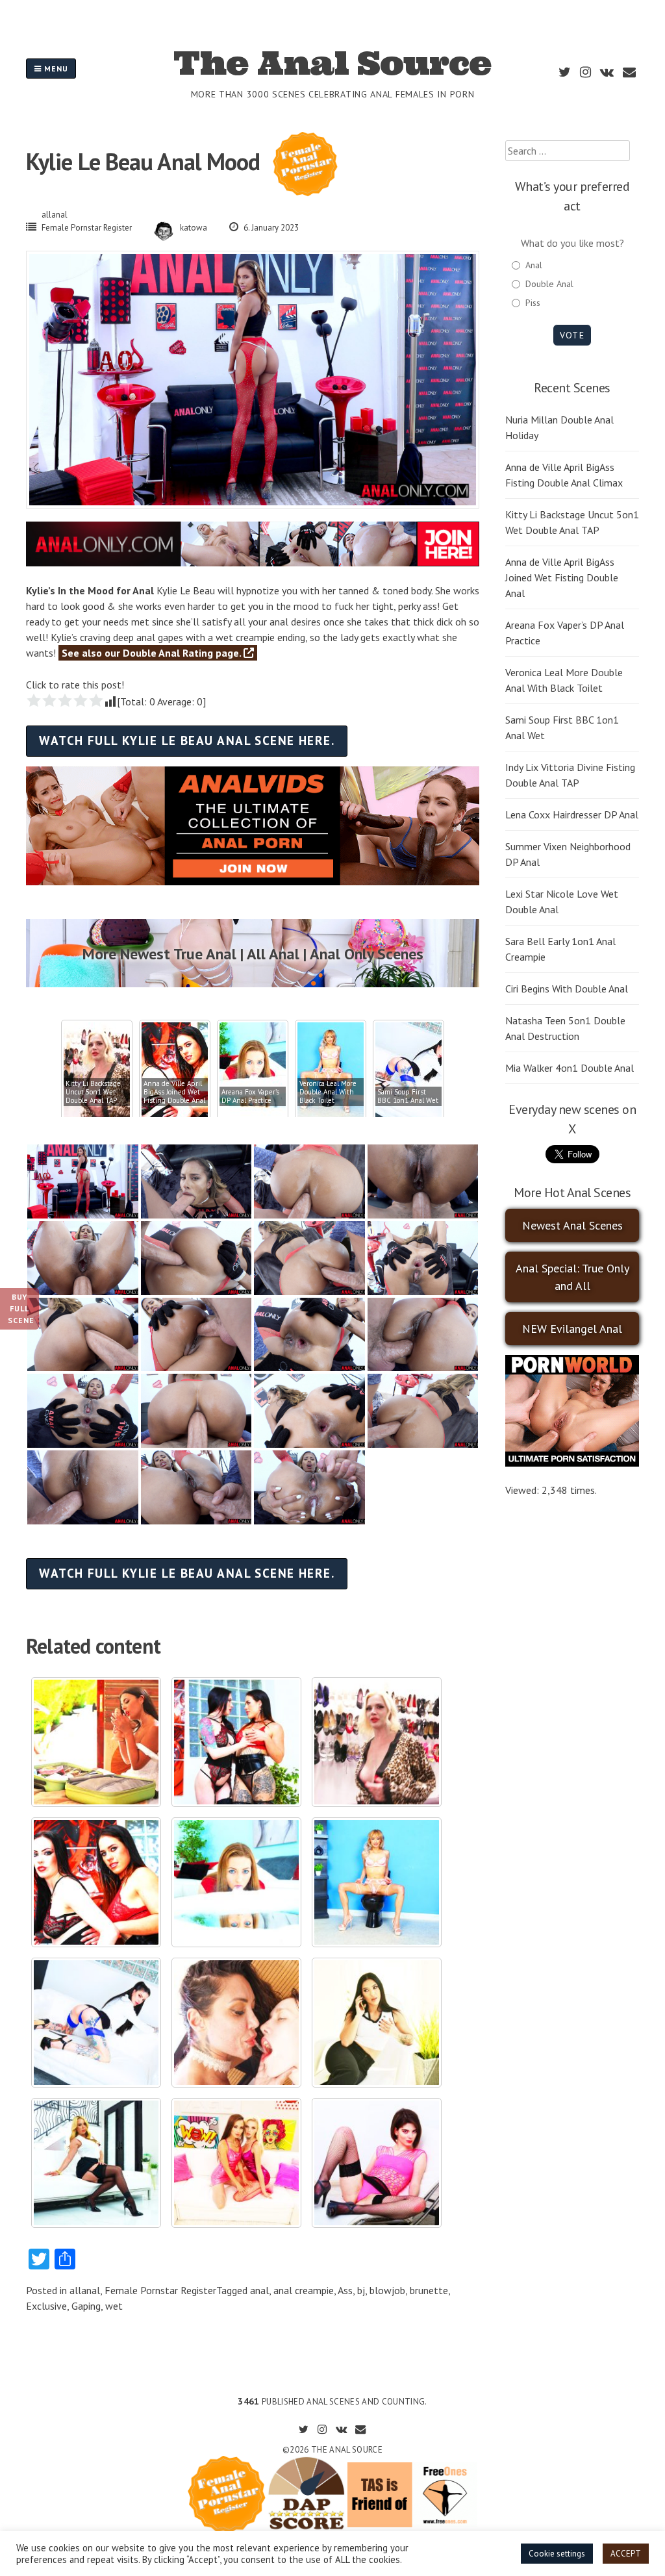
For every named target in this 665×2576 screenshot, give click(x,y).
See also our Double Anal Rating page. (153, 653)
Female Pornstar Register (87, 228)
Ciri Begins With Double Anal (567, 989)
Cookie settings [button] (557, 2554)
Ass (345, 2290)
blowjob (387, 2290)
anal (259, 2290)
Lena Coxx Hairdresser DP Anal (572, 814)
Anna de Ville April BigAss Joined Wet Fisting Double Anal (562, 577)
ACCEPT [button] (626, 2554)
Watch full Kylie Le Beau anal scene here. (187, 740)
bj (361, 2290)
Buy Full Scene (21, 1308)
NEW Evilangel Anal (572, 1329)
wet (114, 2306)
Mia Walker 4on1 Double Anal (570, 1068)
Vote (572, 335)
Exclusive (46, 2306)
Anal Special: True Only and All (572, 1277)
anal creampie (304, 2290)
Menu (55, 69)
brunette (429, 2290)
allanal (55, 215)
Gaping (86, 2306)
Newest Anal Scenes (572, 1225)
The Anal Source (332, 63)
